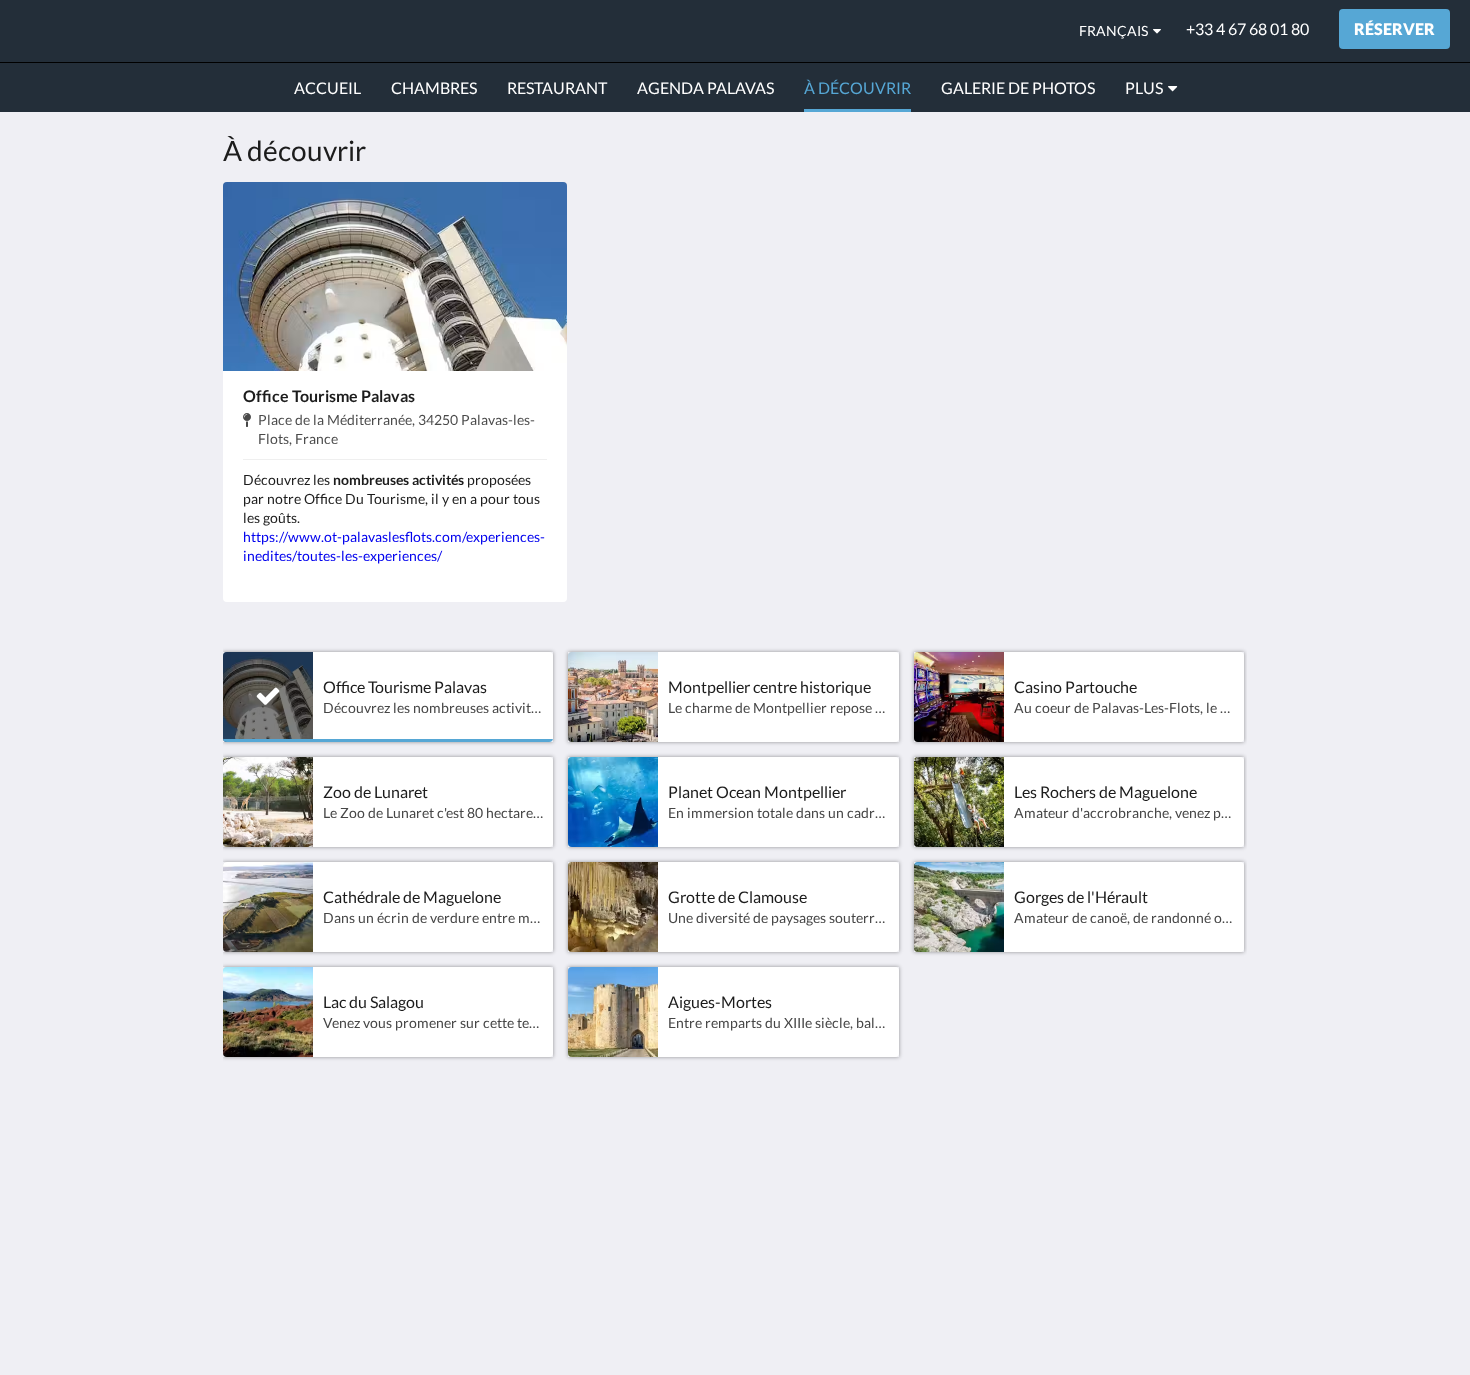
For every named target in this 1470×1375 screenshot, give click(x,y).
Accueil (596, 1164)
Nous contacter (798, 1164)
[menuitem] (327, 88)
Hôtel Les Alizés (121, 30)
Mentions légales (803, 1232)
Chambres (606, 1181)
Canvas (1221, 1316)
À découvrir (611, 1215)
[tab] (648, 1131)
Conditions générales (818, 1198)
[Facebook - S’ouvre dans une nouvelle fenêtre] (1227, 1176)
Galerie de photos (632, 1198)
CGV (762, 1215)
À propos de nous (805, 1181)
